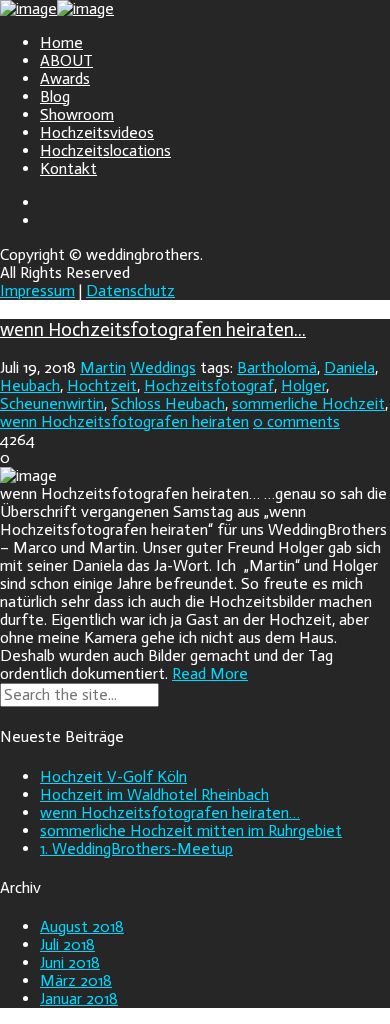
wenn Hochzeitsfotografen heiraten (124, 421)
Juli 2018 (67, 944)
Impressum (37, 290)
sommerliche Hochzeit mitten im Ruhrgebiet (191, 830)
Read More (210, 673)
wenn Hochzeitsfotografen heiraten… (153, 329)
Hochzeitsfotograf (209, 385)
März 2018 (76, 980)
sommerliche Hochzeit (308, 403)
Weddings (163, 367)
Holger (303, 385)
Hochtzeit (102, 385)
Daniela (349, 367)
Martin (103, 367)
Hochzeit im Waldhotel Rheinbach (154, 794)
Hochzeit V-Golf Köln (113, 776)
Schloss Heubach (168, 403)
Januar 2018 (79, 998)
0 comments (296, 421)
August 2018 (82, 926)
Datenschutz (130, 290)
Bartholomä (277, 367)
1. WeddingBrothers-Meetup (136, 848)
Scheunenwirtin (52, 403)
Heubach (30, 385)
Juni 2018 (70, 962)
